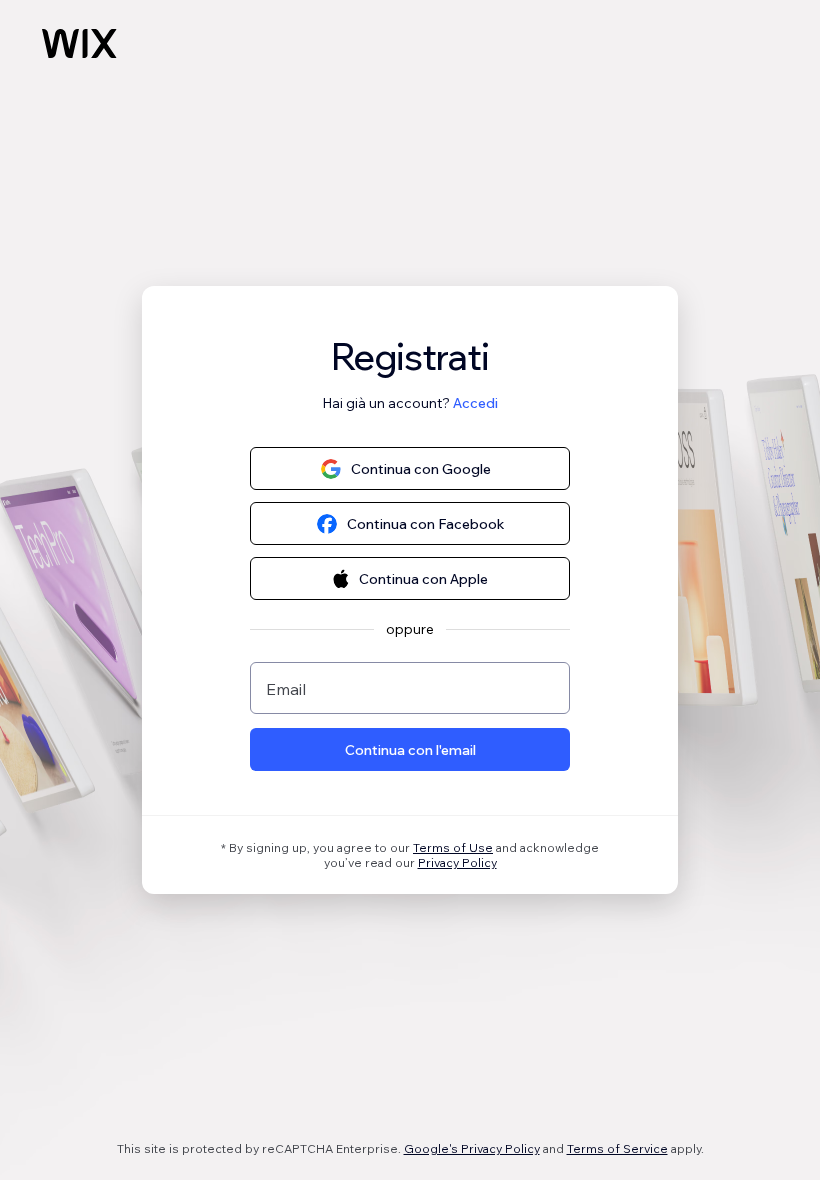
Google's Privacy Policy (472, 1148)
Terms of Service (617, 1148)
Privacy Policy (457, 862)
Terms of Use (453, 847)
